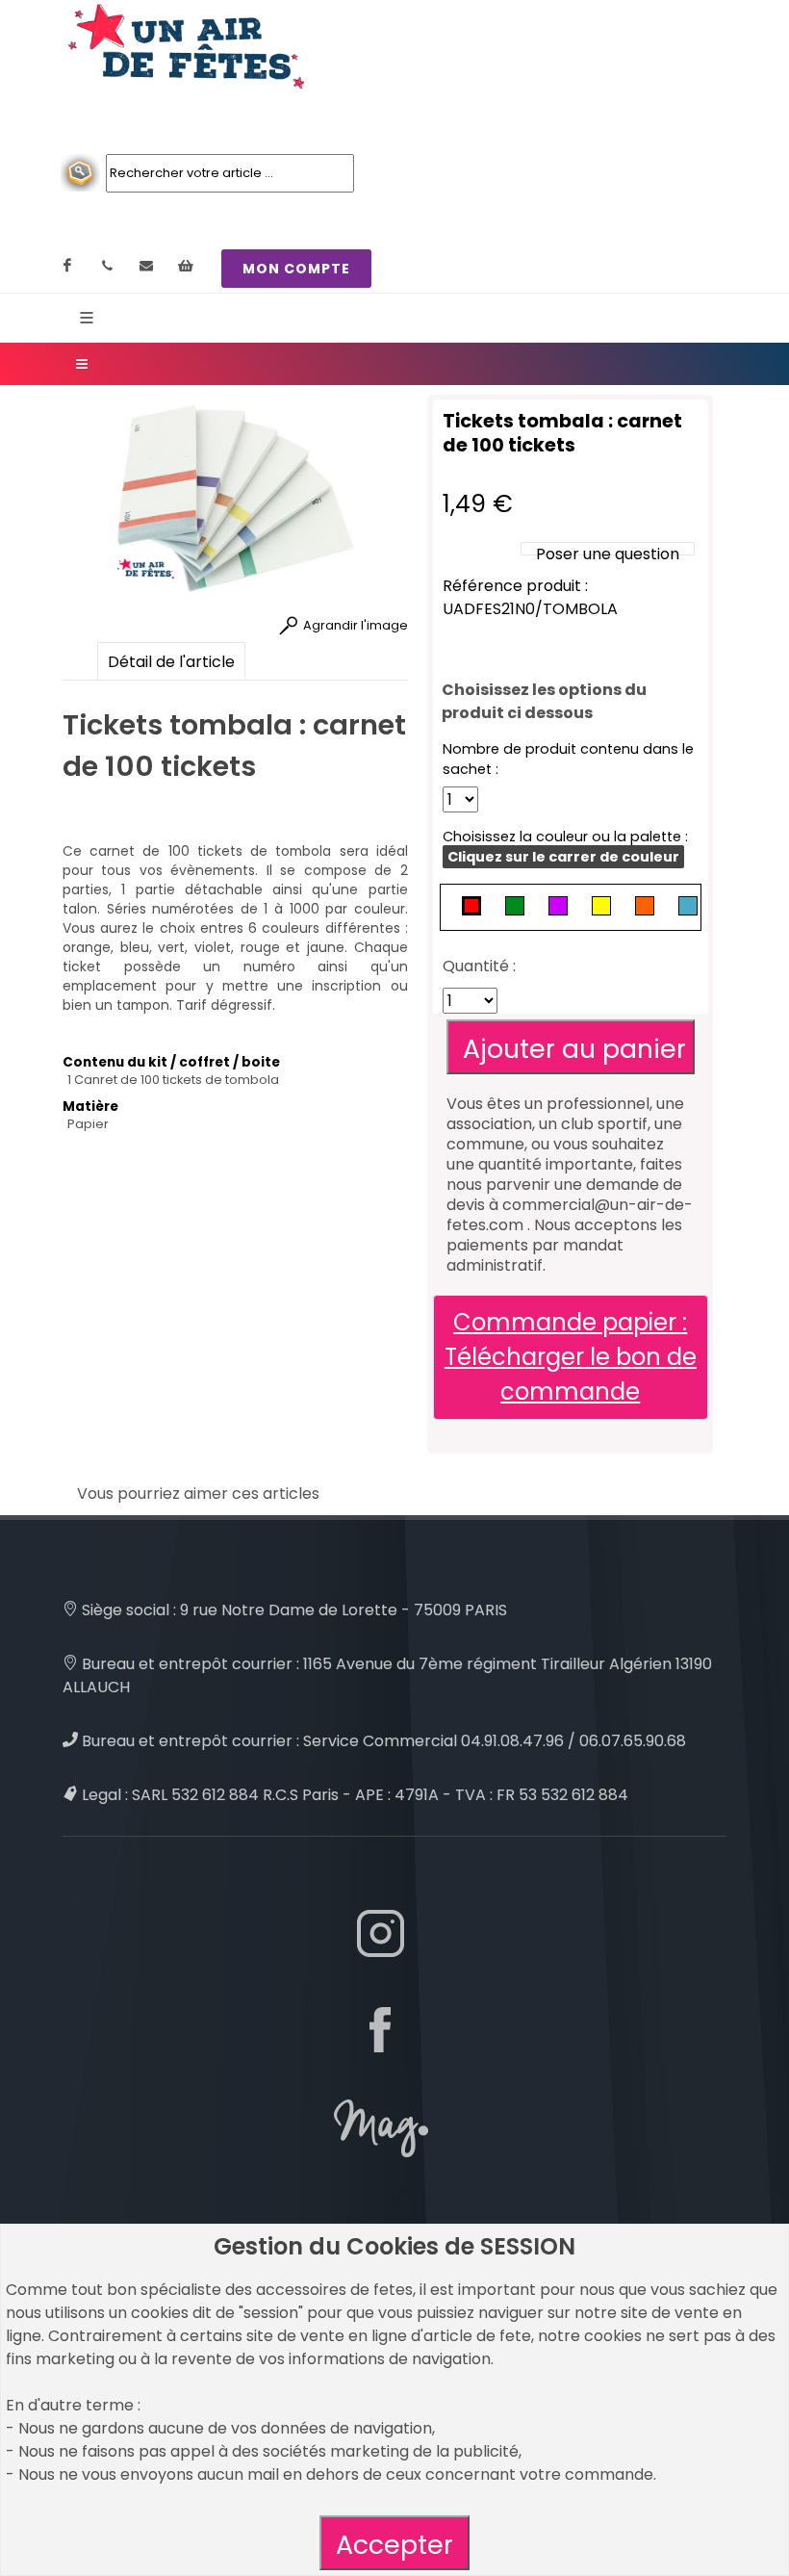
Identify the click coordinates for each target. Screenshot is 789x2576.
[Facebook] (67, 266)
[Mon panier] (186, 266)
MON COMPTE (296, 269)
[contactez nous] (146, 266)
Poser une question (608, 554)
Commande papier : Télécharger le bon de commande (571, 1357)
